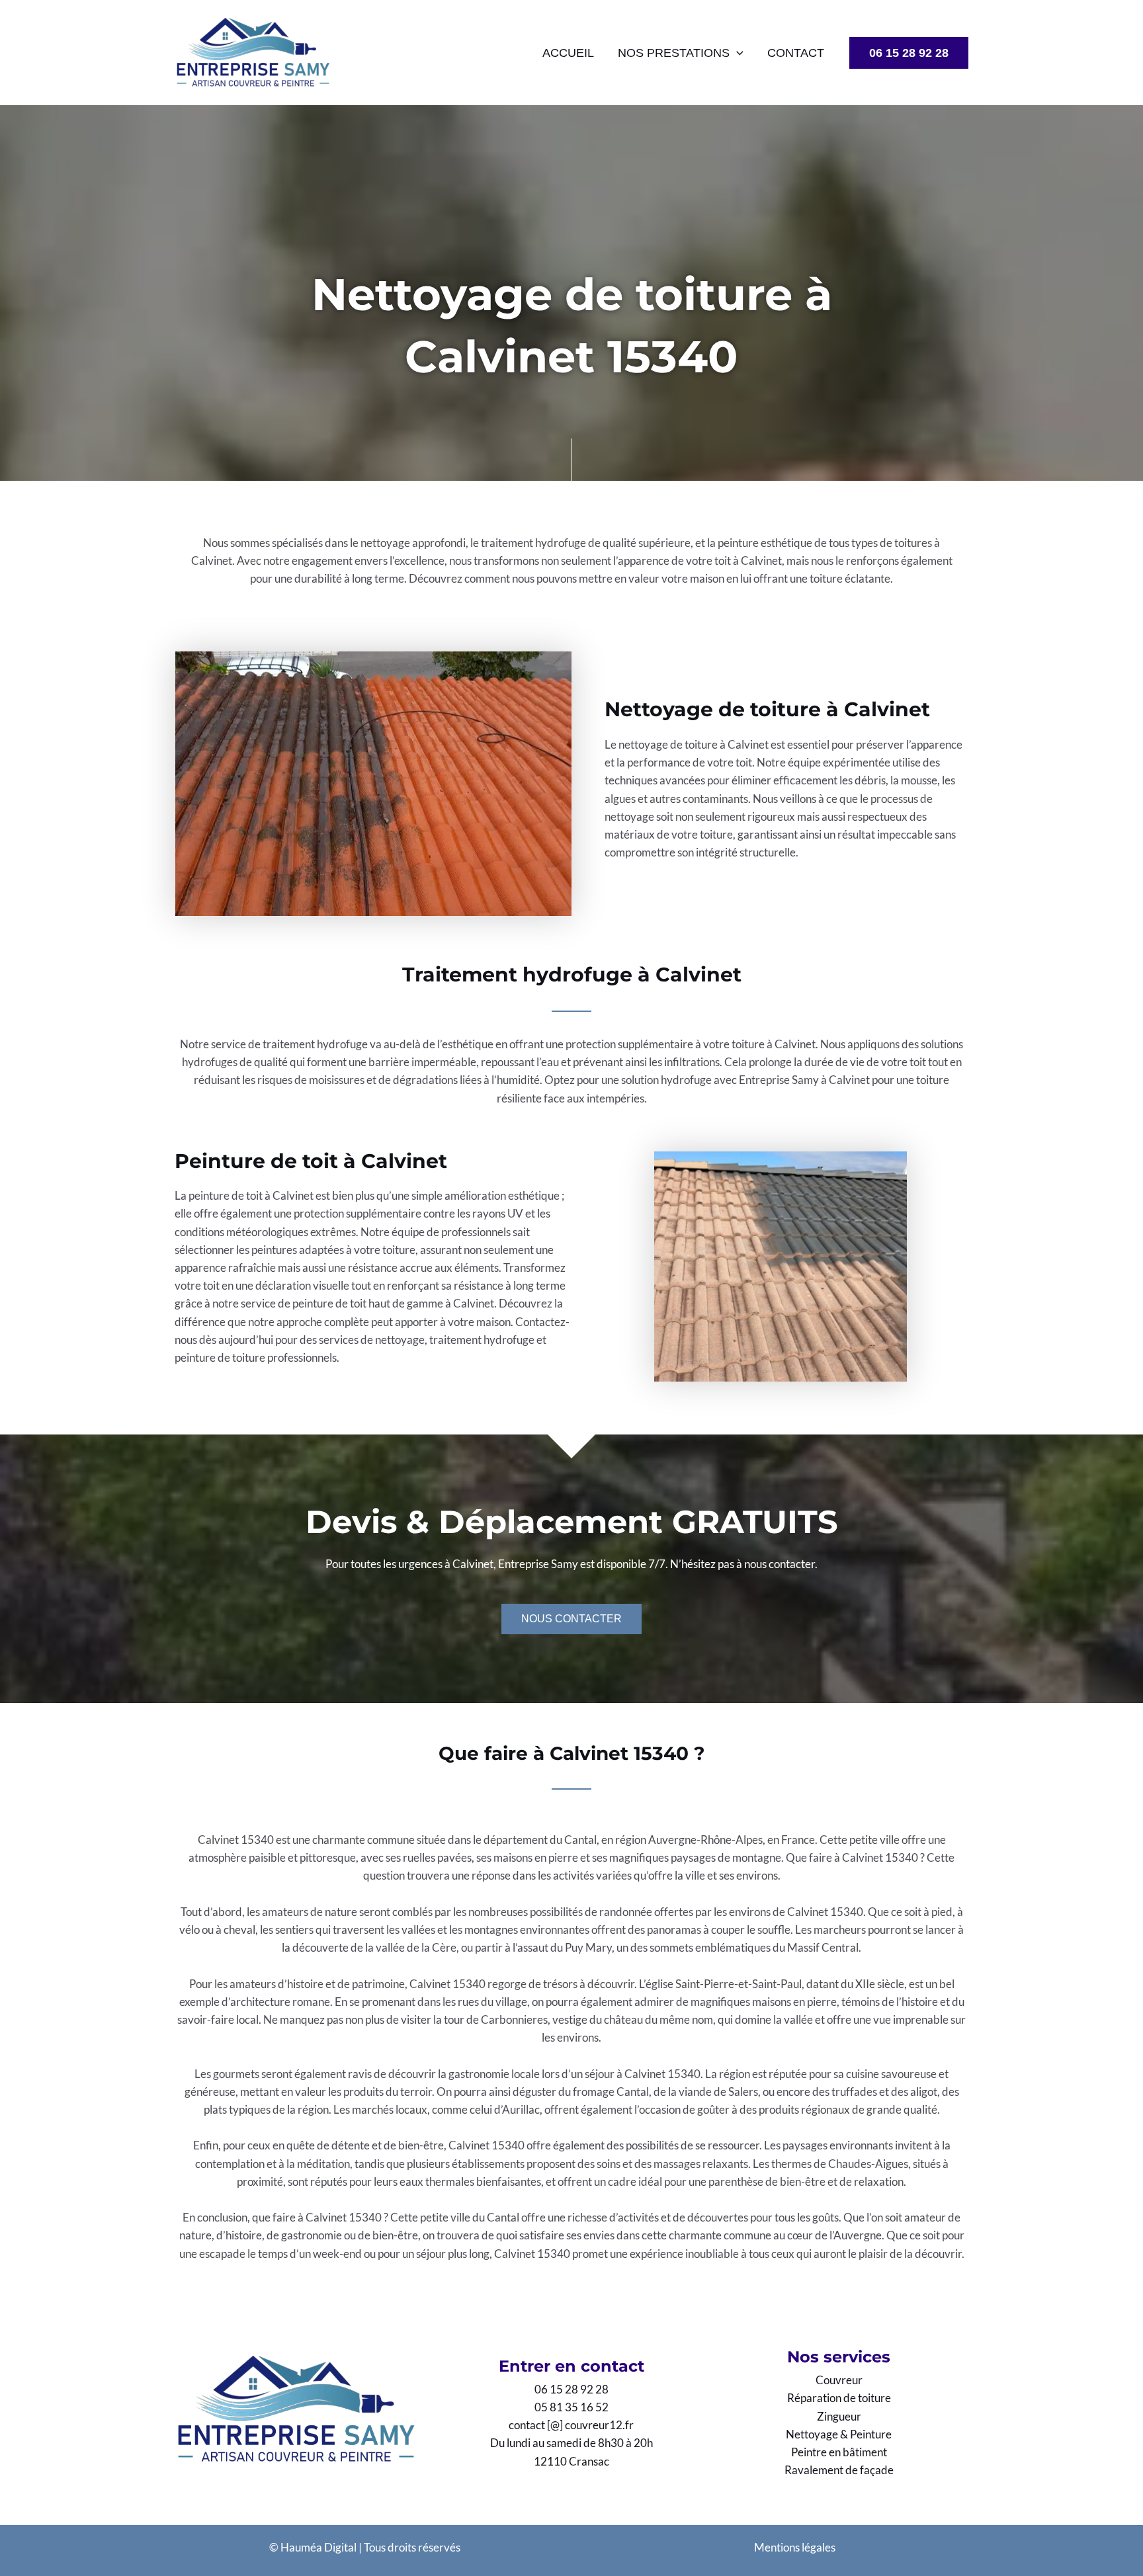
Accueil (568, 53)
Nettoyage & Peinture (839, 2434)
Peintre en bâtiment (839, 2452)
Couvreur (839, 2380)
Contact (796, 53)
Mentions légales (795, 2547)
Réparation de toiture (839, 2398)
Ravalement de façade (839, 2470)
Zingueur (839, 2416)
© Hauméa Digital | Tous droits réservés (365, 2547)
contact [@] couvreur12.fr (571, 2425)
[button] (737, 53)
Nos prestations (674, 53)
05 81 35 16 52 (571, 2407)
